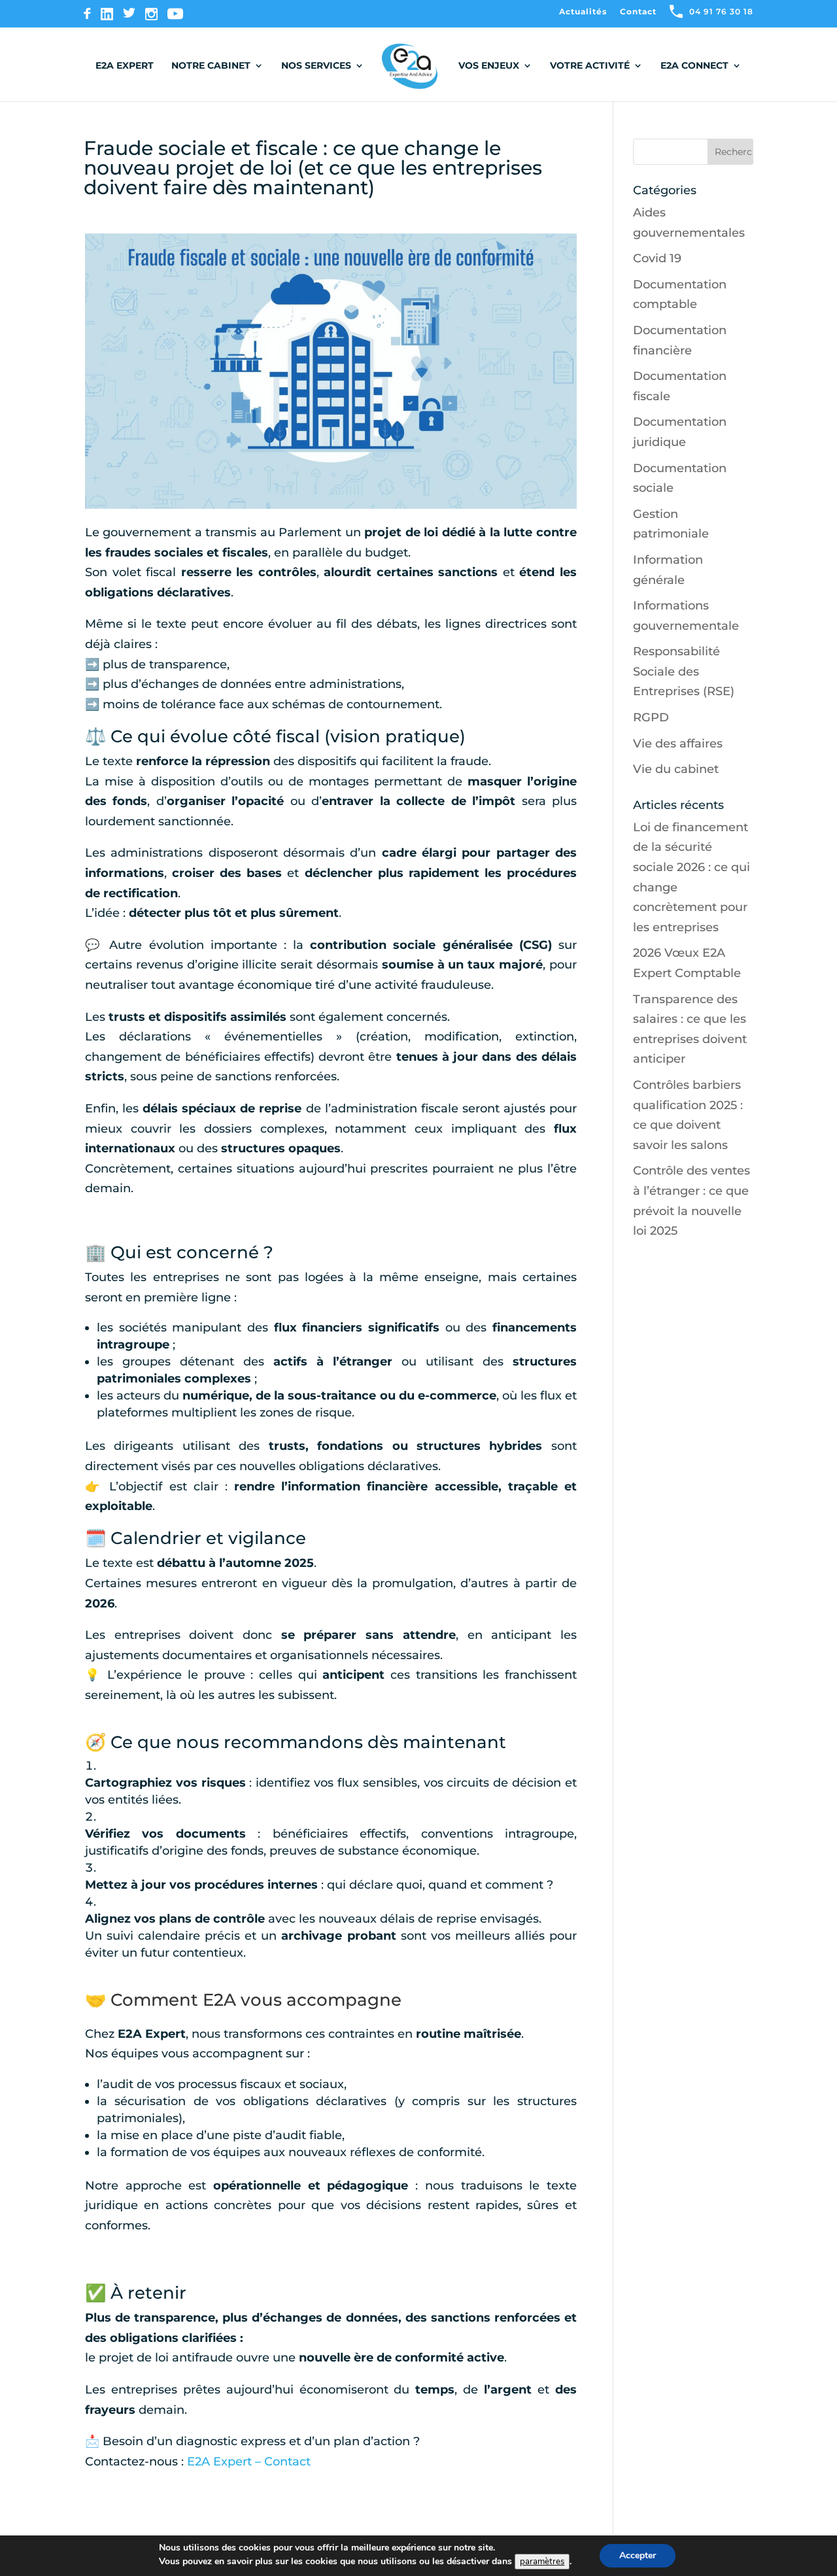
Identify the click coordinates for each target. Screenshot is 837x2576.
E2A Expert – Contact (249, 2462)
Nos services (316, 66)
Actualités (583, 12)
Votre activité (590, 66)
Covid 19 (657, 258)
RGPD (651, 717)
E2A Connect (694, 66)
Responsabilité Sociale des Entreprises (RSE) (684, 671)
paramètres (542, 2562)
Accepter (638, 2555)
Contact (638, 12)
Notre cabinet (211, 66)
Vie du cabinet (676, 769)
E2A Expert (125, 66)
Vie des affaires (678, 744)
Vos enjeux (489, 66)
